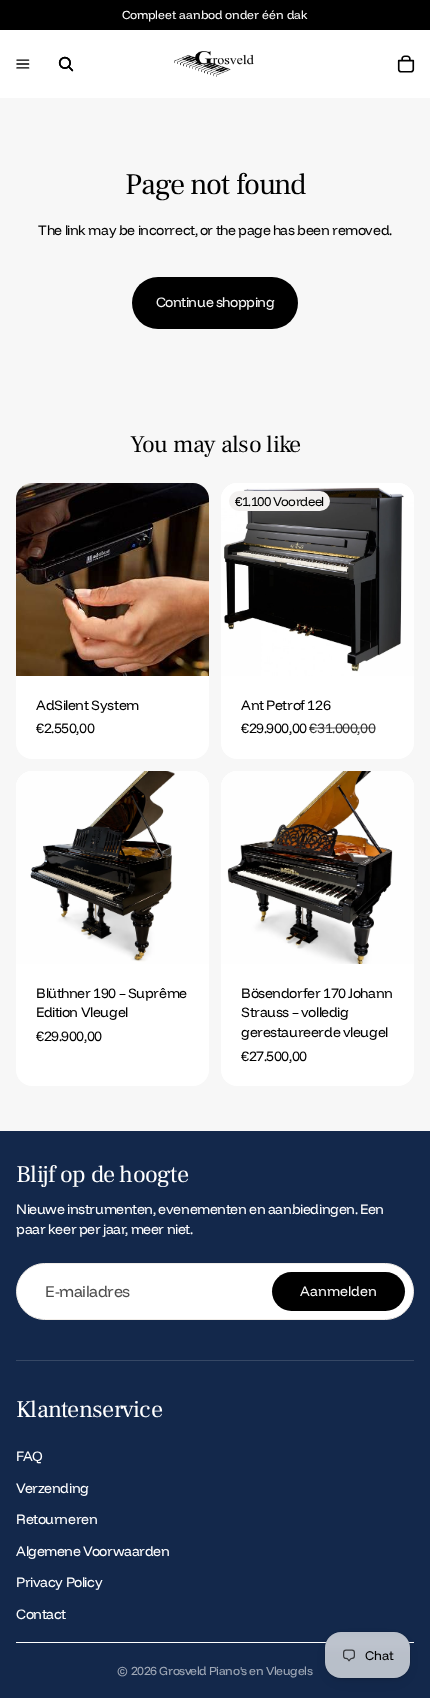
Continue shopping (215, 302)
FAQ (29, 1456)
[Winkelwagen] (406, 64)
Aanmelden (338, 1291)
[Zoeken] (66, 64)
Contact (41, 1614)
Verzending (52, 1487)
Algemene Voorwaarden (93, 1550)
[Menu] (23, 65)
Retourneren (56, 1519)
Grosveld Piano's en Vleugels (235, 1670)
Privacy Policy (59, 1582)
